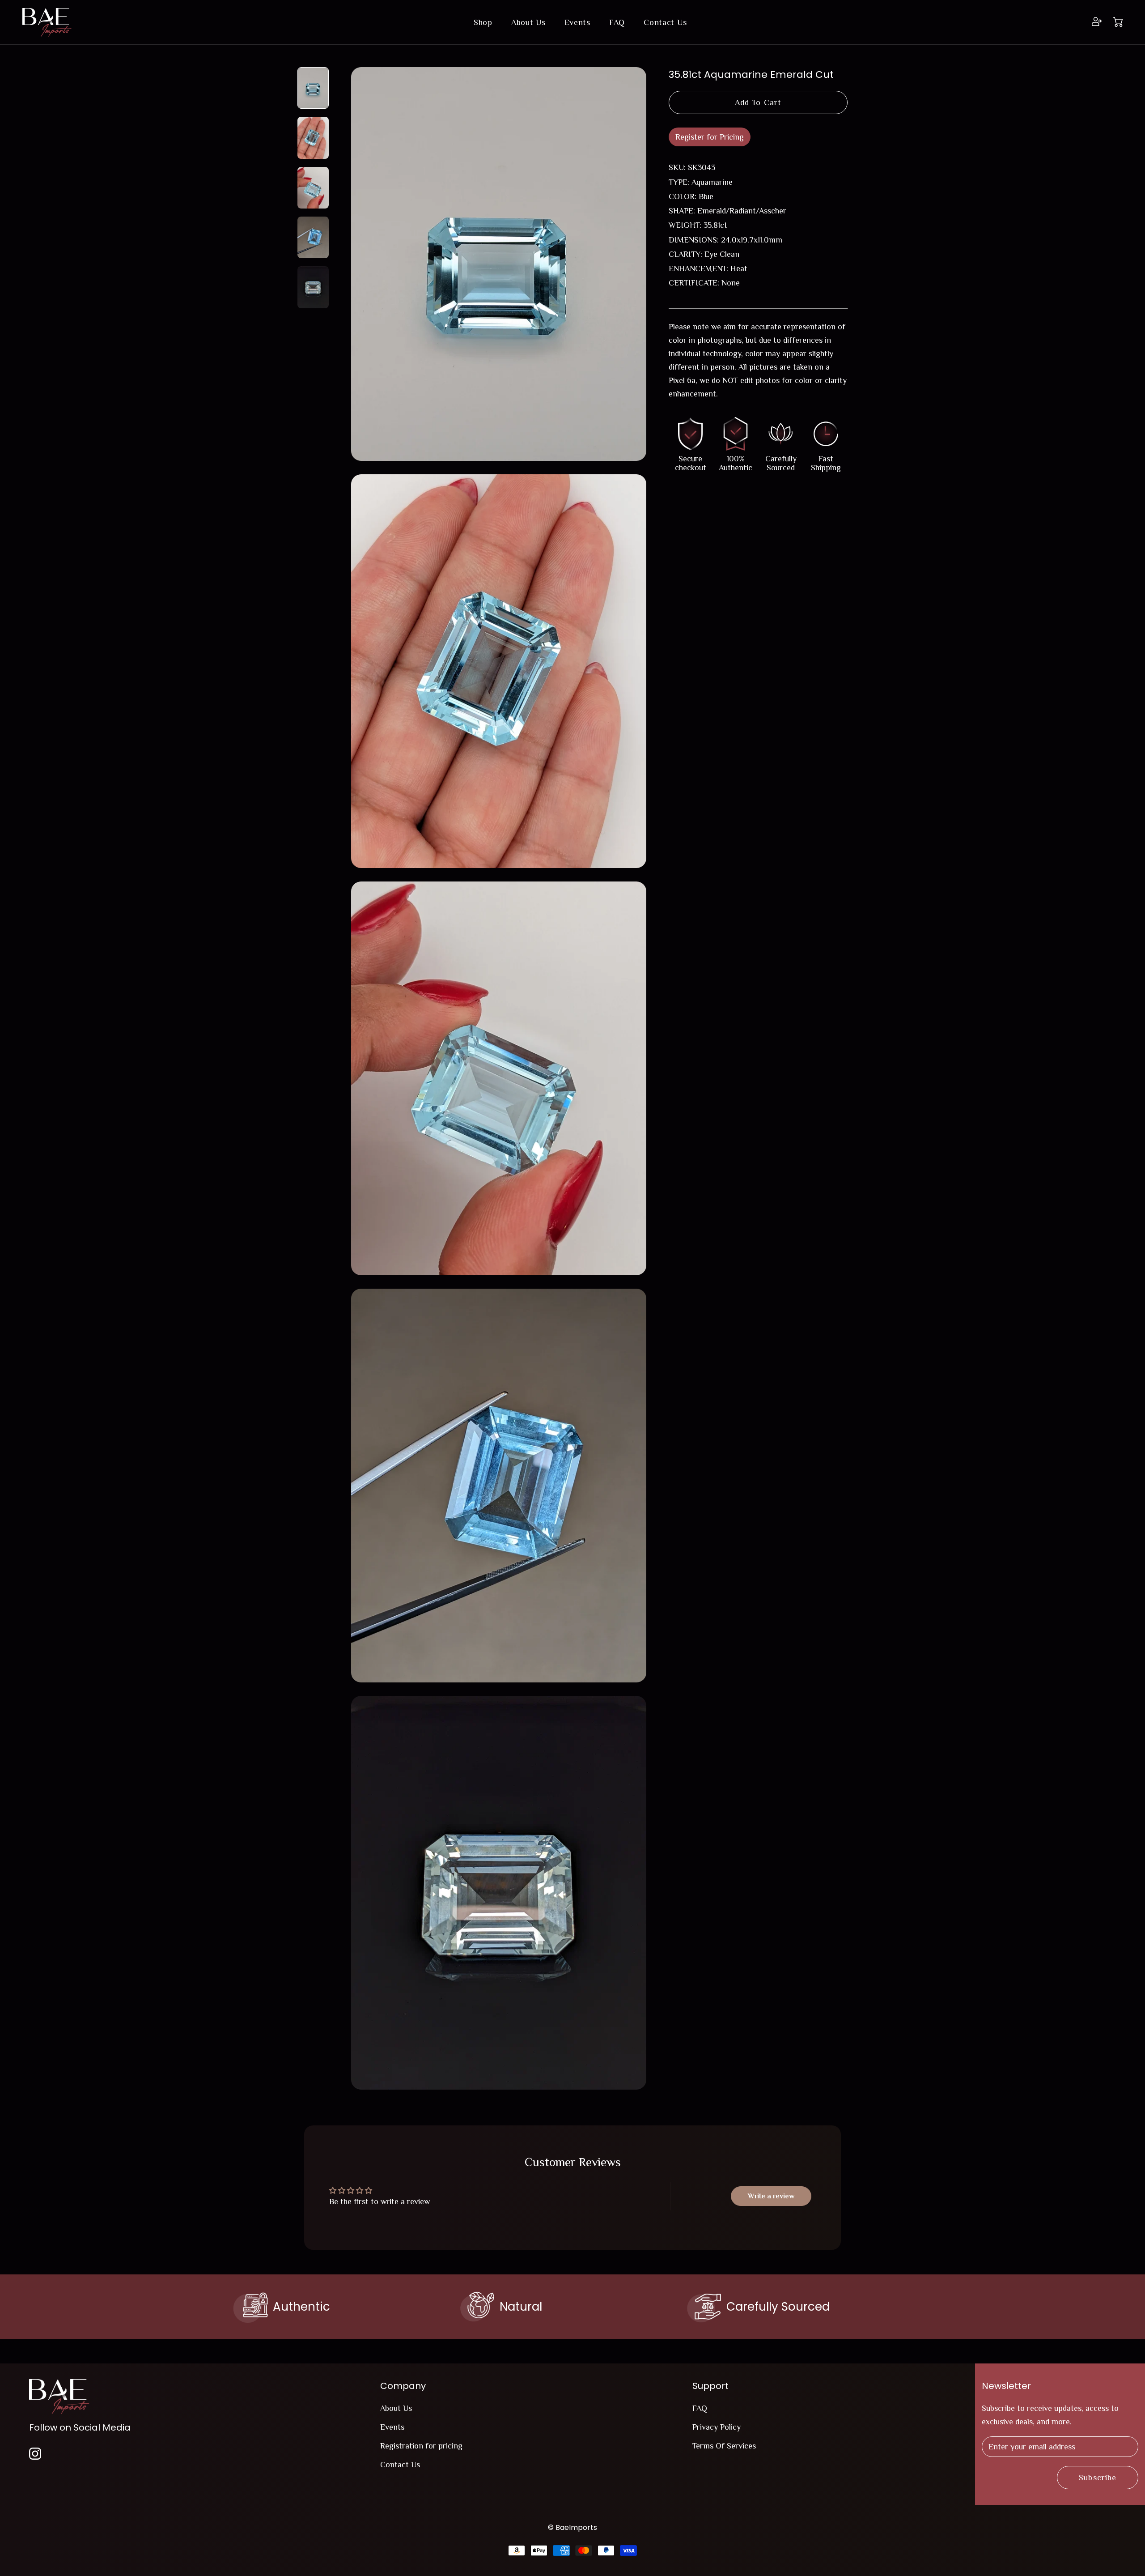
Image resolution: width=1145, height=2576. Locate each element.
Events (577, 22)
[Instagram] (35, 2453)
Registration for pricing (421, 2446)
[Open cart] (1118, 23)
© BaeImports (572, 2527)
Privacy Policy (717, 2427)
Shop (483, 22)
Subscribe (1098, 2478)
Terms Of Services (724, 2446)
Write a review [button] (771, 2196)
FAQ (617, 22)
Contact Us (665, 22)
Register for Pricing (710, 137)
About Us (528, 22)
